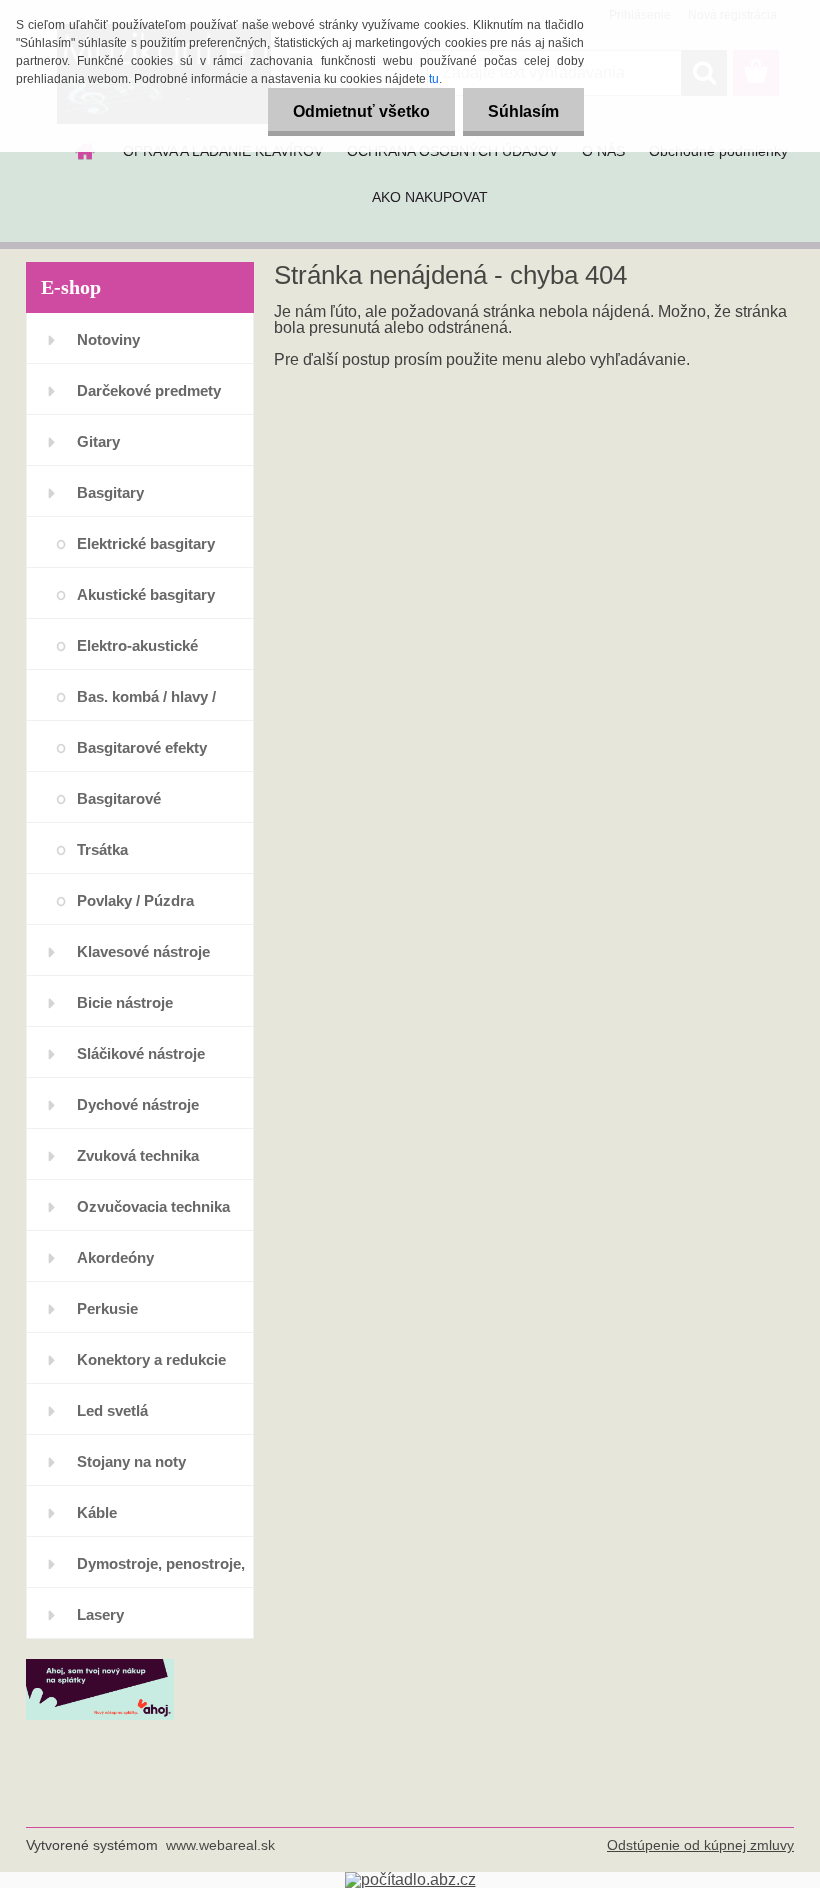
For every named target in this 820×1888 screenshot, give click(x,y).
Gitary (98, 441)
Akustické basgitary (146, 594)
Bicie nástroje (125, 1002)
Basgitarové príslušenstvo (124, 806)
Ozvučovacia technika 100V (153, 1214)
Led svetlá (112, 1410)
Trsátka (102, 849)
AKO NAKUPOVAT (430, 197)
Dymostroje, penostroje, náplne (161, 1571)
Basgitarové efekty (142, 747)
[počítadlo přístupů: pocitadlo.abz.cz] (410, 1879)
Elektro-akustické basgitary (137, 653)
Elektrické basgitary (146, 543)
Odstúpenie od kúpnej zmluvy (700, 1845)
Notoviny (108, 339)
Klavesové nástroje (143, 951)
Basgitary (110, 492)
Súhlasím (523, 111)
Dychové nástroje (138, 1104)
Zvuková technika (138, 1155)
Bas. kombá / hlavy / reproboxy (146, 704)
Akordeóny (115, 1257)
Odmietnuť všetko (361, 111)
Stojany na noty (131, 1461)
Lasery (100, 1614)
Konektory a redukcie (151, 1359)
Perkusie (107, 1308)
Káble (97, 1512)
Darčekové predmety (149, 390)
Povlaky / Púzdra (135, 900)
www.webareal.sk (220, 1845)
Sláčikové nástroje (141, 1053)
